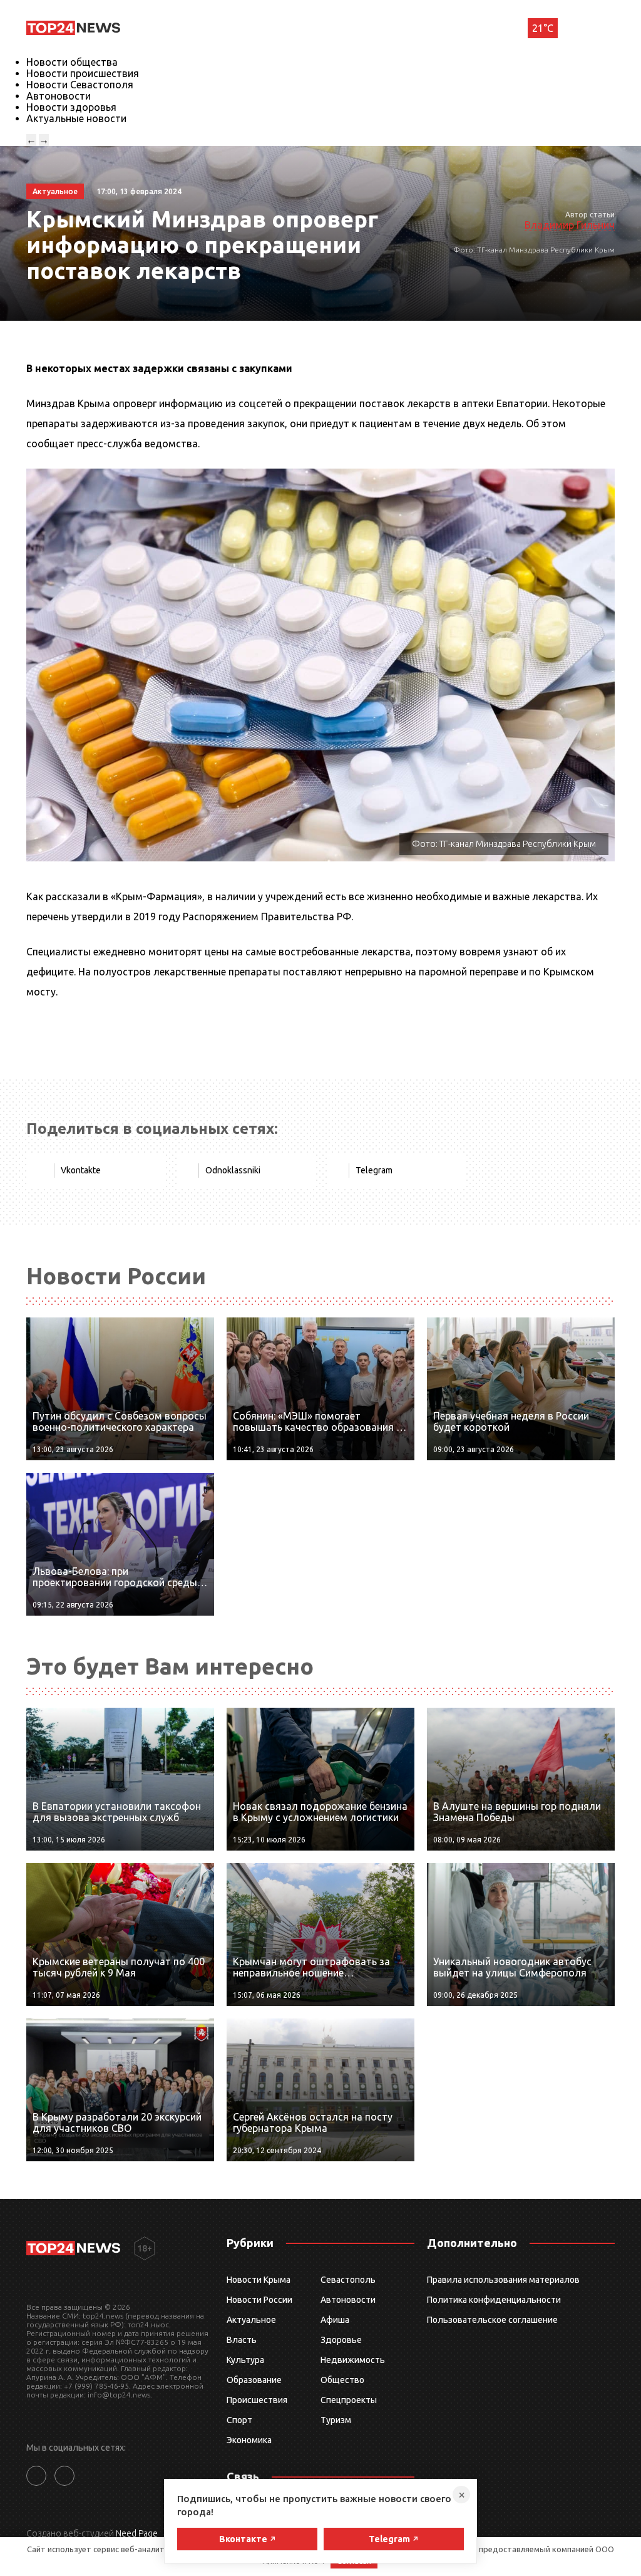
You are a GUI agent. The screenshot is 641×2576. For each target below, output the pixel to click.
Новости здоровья (71, 107)
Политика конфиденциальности (494, 2300)
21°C (543, 28)
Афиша (335, 2320)
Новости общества (72, 62)
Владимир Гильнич (570, 225)
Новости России (259, 2300)
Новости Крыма (259, 2280)
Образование (254, 2380)
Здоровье (341, 2340)
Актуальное (251, 2320)
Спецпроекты (349, 2400)
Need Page (137, 2533)
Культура (245, 2360)
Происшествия (257, 2400)
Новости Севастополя (80, 85)
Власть (242, 2340)
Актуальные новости (76, 118)
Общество (342, 2380)
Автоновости (59, 96)
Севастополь (348, 2280)
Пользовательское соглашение (492, 2320)
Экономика (249, 2440)
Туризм (336, 2420)
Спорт (239, 2420)
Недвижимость (353, 2360)
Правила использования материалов (503, 2280)
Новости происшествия (83, 73)
